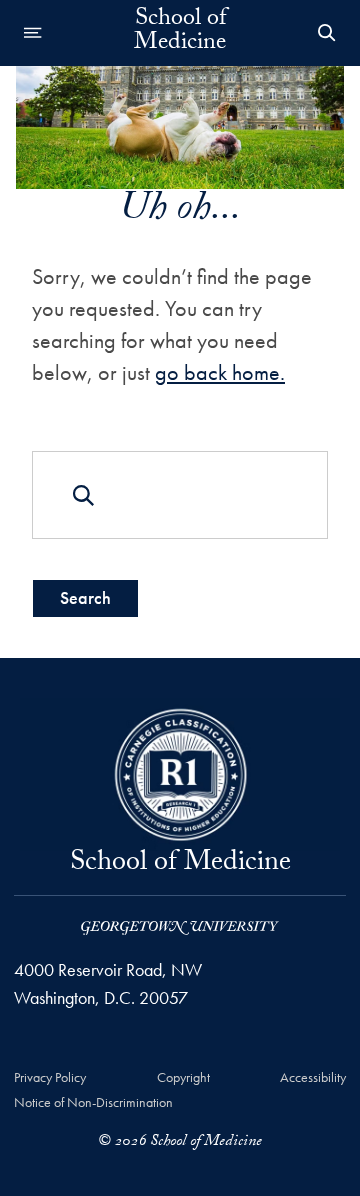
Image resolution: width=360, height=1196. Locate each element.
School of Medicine (180, 33)
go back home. (220, 372)
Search (85, 597)
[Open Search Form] (327, 33)
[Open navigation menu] (33, 33)
